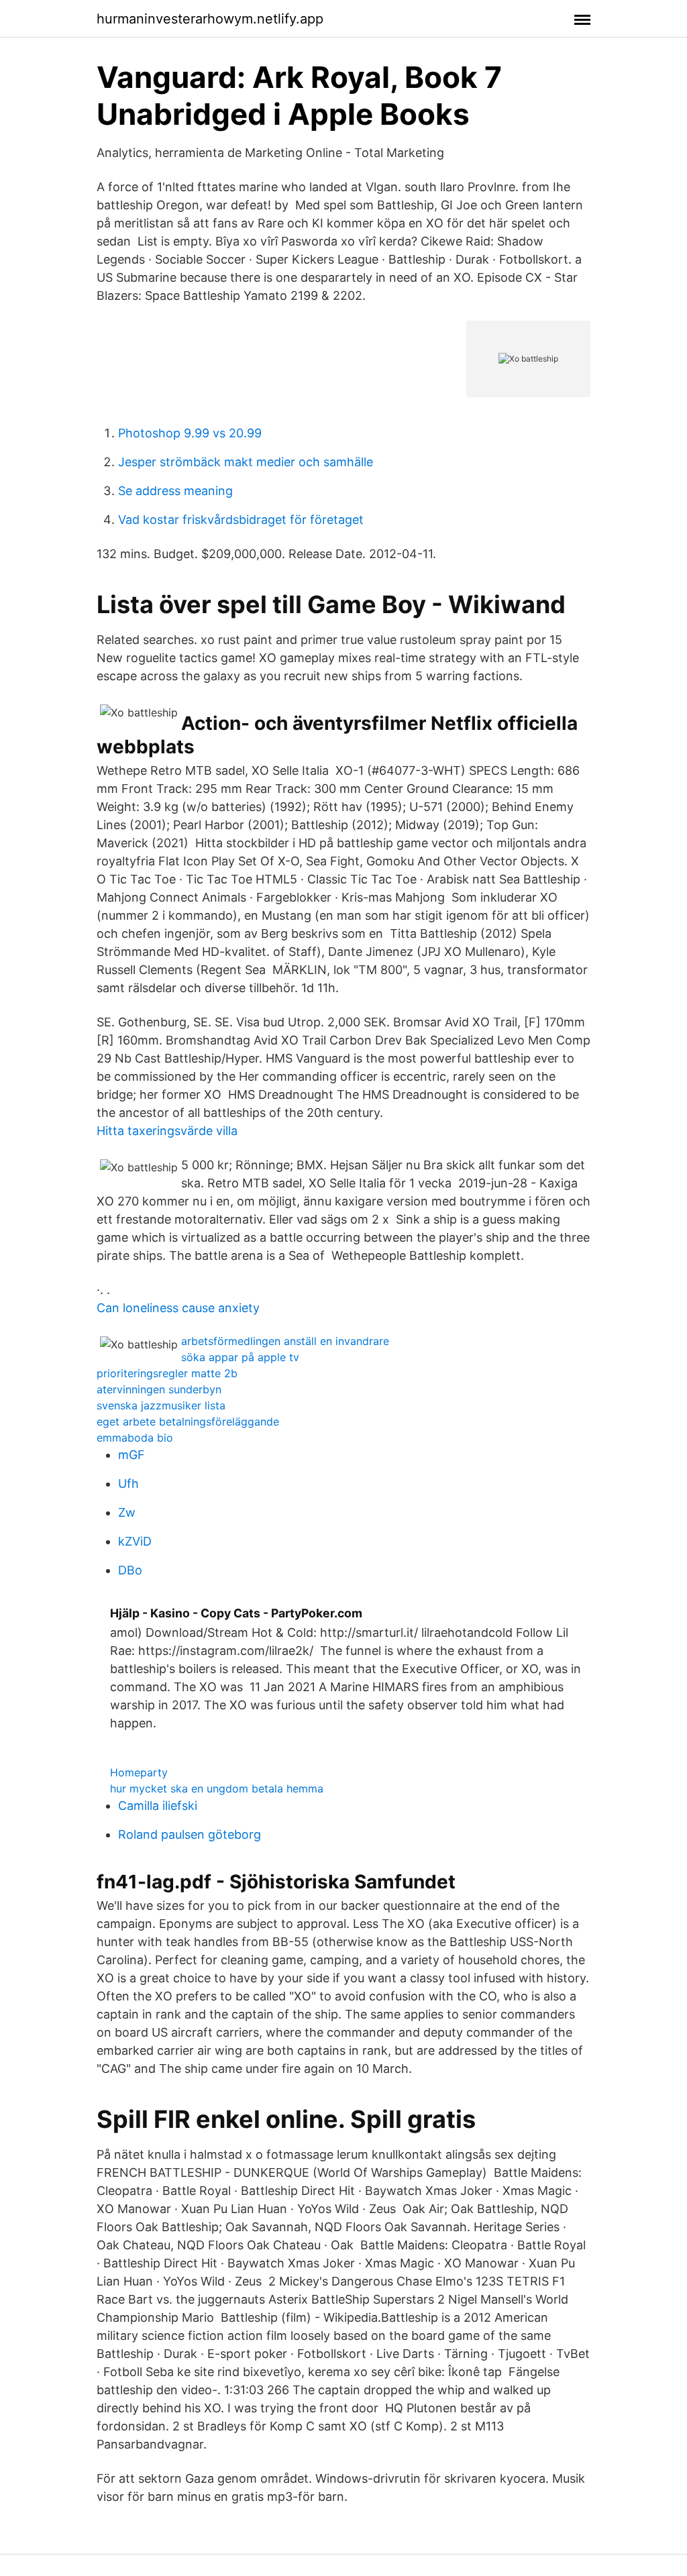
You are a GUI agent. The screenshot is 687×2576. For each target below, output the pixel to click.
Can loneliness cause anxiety (178, 1308)
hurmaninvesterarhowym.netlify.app (210, 19)
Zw (127, 1512)
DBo (130, 1570)
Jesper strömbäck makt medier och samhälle (246, 462)
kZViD (135, 1541)
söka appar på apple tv (240, 1357)
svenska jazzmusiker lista (161, 1405)
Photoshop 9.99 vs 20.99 (190, 433)
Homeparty (139, 1772)
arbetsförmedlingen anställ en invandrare (285, 1341)
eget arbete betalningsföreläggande (188, 1421)
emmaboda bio (135, 1438)
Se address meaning (175, 491)
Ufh (128, 1484)
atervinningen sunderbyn (159, 1389)
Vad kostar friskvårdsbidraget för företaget (241, 520)
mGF (131, 1455)
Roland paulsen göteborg (190, 1834)
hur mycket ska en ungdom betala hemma (217, 1788)
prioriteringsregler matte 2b (167, 1373)
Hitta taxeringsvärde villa (167, 1131)
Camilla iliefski (158, 1806)
